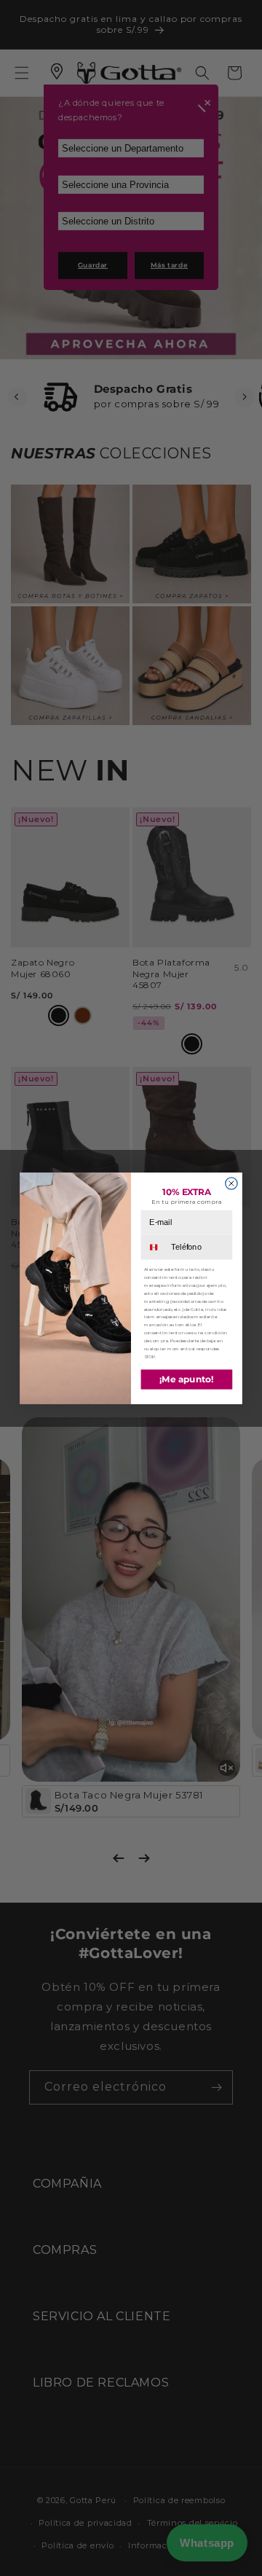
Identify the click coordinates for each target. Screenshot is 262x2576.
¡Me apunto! (187, 1379)
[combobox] (155, 1247)
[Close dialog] (231, 1183)
